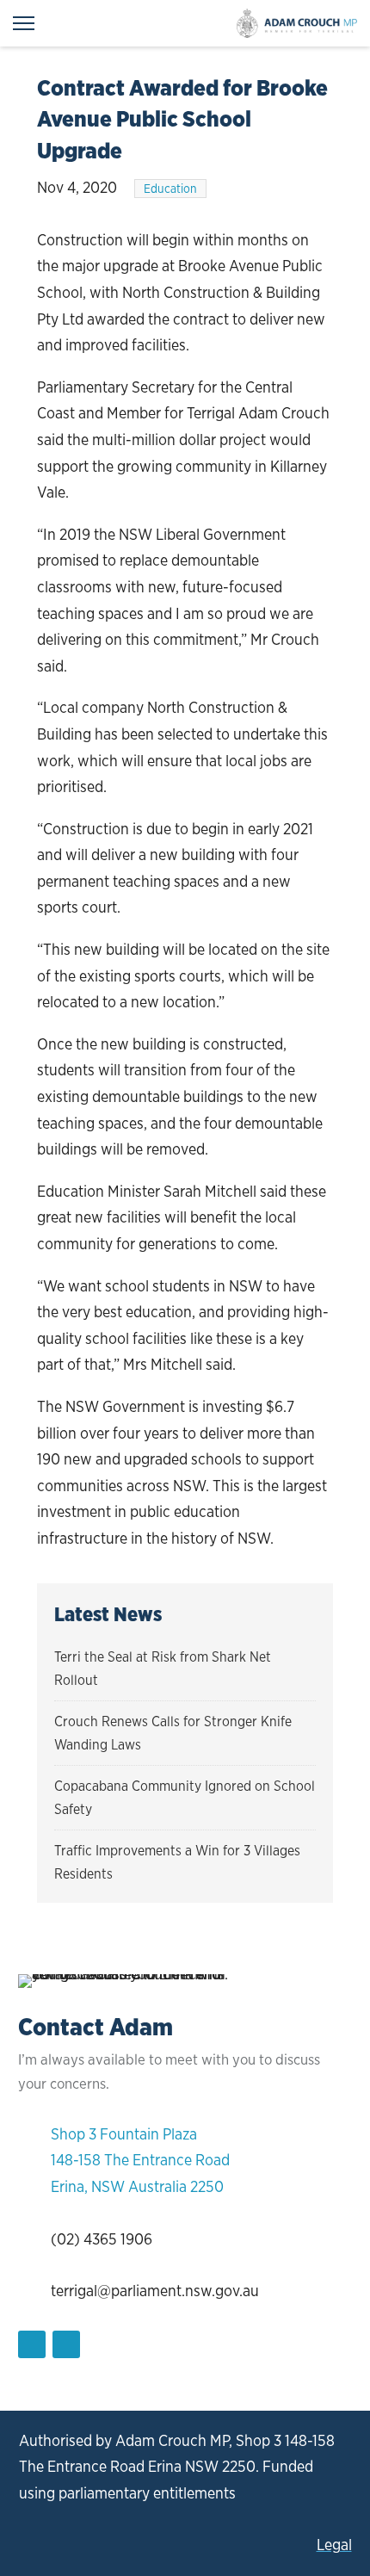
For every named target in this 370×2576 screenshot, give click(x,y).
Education (170, 189)
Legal (334, 2545)
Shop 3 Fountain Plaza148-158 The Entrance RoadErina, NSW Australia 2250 (140, 2160)
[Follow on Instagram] (66, 2344)
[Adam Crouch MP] (297, 23)
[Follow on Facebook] (32, 2344)
